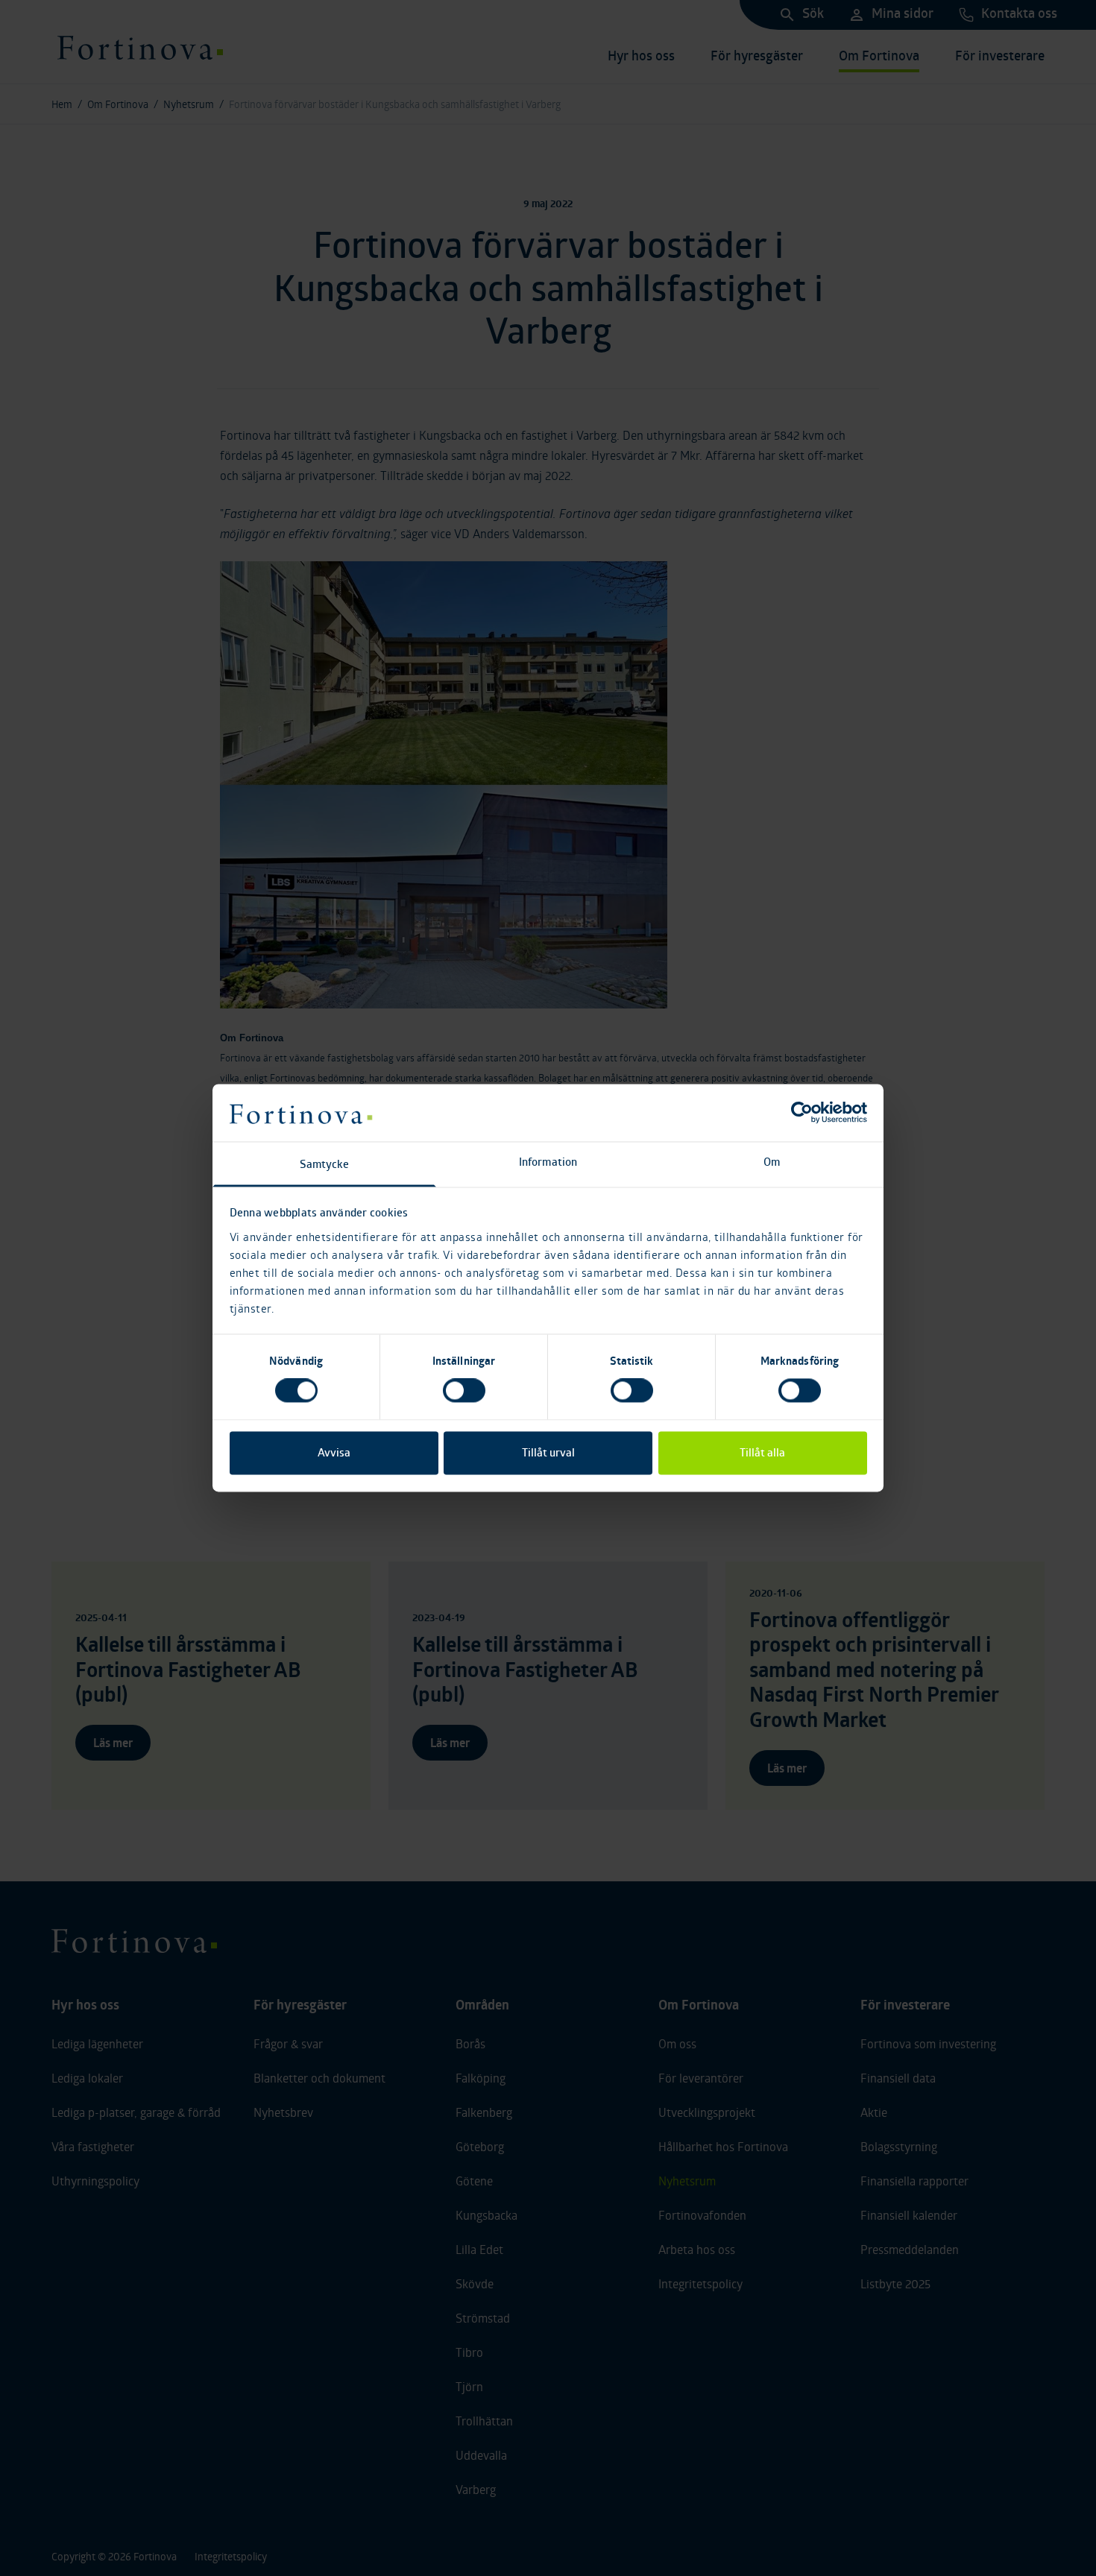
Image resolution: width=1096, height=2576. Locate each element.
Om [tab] (772, 1162)
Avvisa (334, 1452)
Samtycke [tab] (325, 1164)
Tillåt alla (762, 1452)
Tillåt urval (548, 1452)
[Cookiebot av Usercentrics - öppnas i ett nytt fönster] (802, 1113)
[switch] (464, 1391)
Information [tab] (548, 1162)
